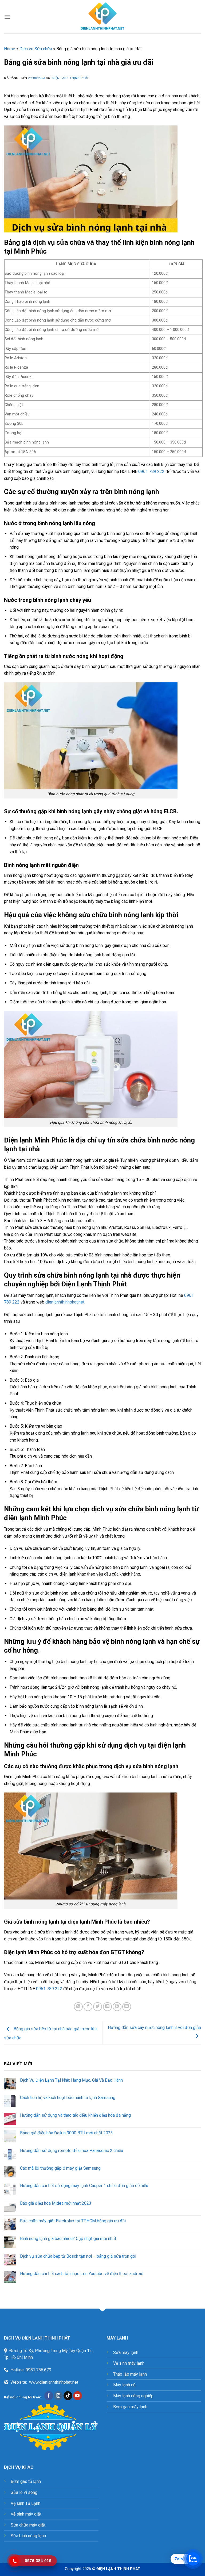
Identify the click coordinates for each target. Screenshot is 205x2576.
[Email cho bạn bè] (107, 2007)
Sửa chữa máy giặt (28, 2525)
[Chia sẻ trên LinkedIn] (127, 2007)
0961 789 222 (151, 471)
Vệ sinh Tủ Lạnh (25, 2503)
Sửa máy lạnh (126, 2353)
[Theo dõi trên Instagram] (58, 2396)
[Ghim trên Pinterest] (117, 2007)
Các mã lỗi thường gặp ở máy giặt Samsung (60, 2168)
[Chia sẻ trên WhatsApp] (78, 2007)
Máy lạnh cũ (124, 2385)
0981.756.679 (38, 2370)
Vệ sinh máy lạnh (129, 2363)
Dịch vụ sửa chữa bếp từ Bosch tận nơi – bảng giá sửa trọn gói (78, 2256)
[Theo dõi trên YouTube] (78, 2396)
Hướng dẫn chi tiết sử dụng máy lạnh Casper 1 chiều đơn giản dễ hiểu (84, 2186)
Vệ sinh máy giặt (26, 2514)
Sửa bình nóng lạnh (28, 2536)
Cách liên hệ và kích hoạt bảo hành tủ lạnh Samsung (68, 2098)
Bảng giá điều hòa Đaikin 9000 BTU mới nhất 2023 (66, 2133)
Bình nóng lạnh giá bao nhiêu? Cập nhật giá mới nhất (68, 2239)
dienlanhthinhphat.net (65, 1302)
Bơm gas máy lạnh (130, 2407)
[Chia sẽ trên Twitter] (98, 2007)
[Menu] (7, 17)
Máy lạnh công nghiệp (133, 2396)
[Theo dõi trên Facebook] (49, 2396)
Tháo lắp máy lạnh (130, 2374)
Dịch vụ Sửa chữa (36, 49)
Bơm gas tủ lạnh (26, 2481)
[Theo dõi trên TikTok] (68, 2396)
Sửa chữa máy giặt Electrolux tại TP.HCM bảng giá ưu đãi (73, 2221)
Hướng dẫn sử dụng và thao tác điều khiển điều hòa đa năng (75, 2115)
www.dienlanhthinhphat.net (54, 2382)
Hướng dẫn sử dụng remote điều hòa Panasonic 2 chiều (72, 2151)
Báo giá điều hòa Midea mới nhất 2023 (56, 2203)
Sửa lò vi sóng (24, 2492)
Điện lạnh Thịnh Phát (71, 78)
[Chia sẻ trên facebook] (88, 2007)
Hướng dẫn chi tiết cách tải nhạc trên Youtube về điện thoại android (82, 2274)
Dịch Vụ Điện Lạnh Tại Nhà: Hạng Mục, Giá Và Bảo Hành (71, 2080)
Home (10, 49)
